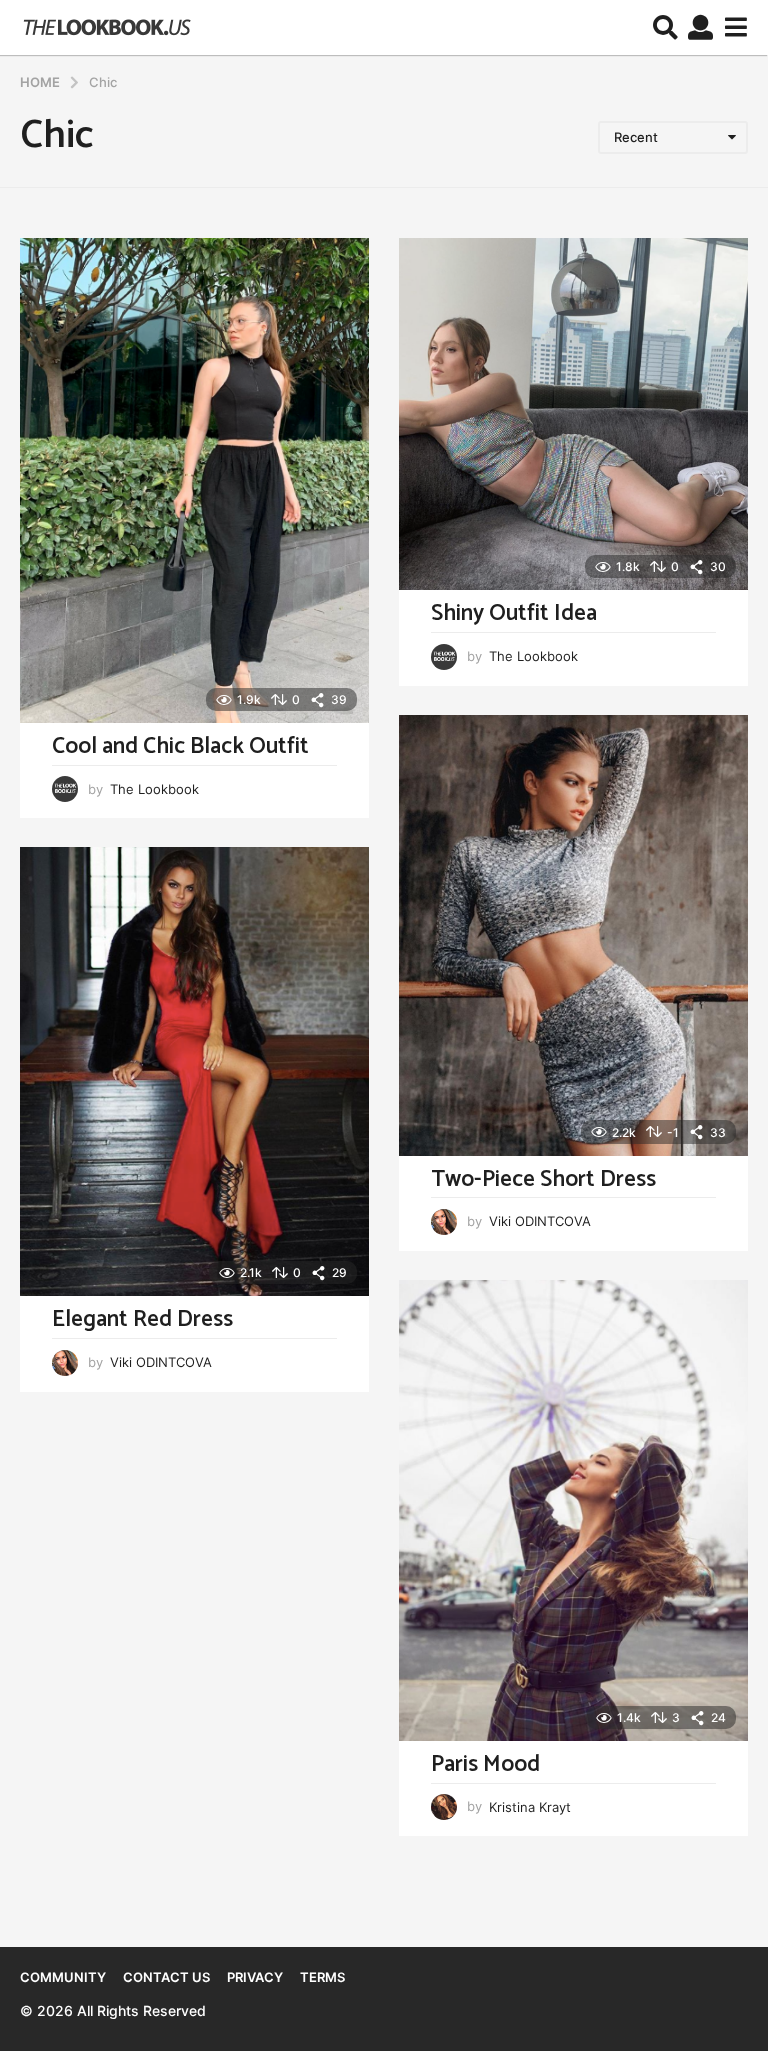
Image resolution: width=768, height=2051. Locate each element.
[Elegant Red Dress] (194, 1071)
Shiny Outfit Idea (514, 613)
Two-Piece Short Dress (543, 1179)
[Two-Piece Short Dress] (573, 935)
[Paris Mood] (573, 1510)
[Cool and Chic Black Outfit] (194, 480)
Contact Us (166, 1977)
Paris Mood (485, 1764)
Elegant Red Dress (142, 1319)
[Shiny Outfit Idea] (573, 414)
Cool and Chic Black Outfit (180, 746)
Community (63, 1977)
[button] (665, 28)
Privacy (255, 1977)
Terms (322, 1977)
